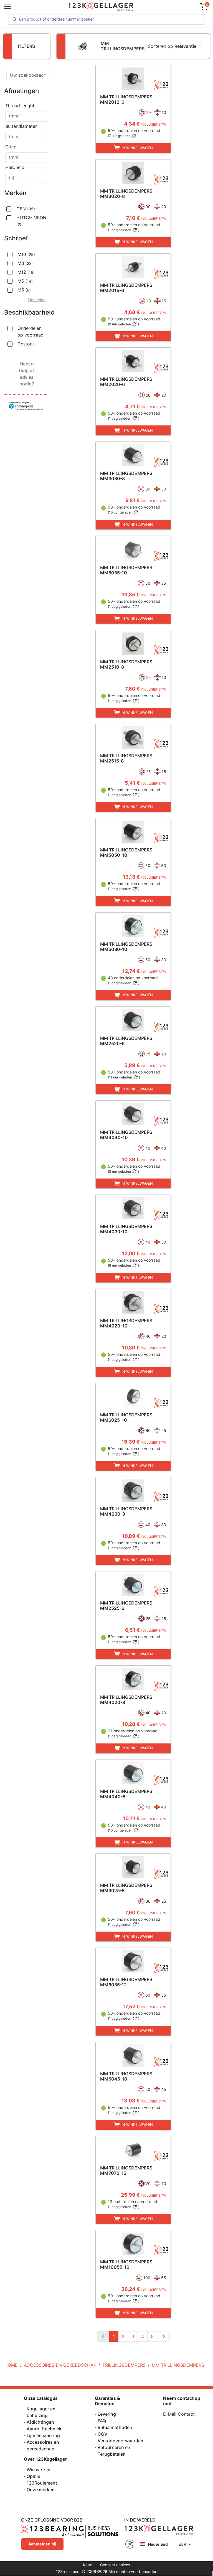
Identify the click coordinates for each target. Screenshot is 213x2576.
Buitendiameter (21, 126)
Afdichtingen (40, 2422)
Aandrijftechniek (44, 2429)
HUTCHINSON (31, 221)
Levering (107, 2414)
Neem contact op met (182, 2401)
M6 (25, 281)
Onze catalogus (41, 2398)
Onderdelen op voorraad (31, 332)
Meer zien (37, 300)
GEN (26, 209)
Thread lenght (20, 106)
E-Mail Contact (179, 2414)
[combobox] (27, 116)
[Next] (163, 2336)
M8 (25, 263)
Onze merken (41, 2490)
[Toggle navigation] (7, 6)
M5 (24, 290)
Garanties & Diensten (107, 2401)
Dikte (11, 147)
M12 (26, 272)
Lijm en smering (43, 2435)
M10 (26, 254)
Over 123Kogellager (45, 2459)
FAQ (102, 2421)
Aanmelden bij (42, 2544)
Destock (26, 344)
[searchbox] (27, 116)
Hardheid (15, 167)
